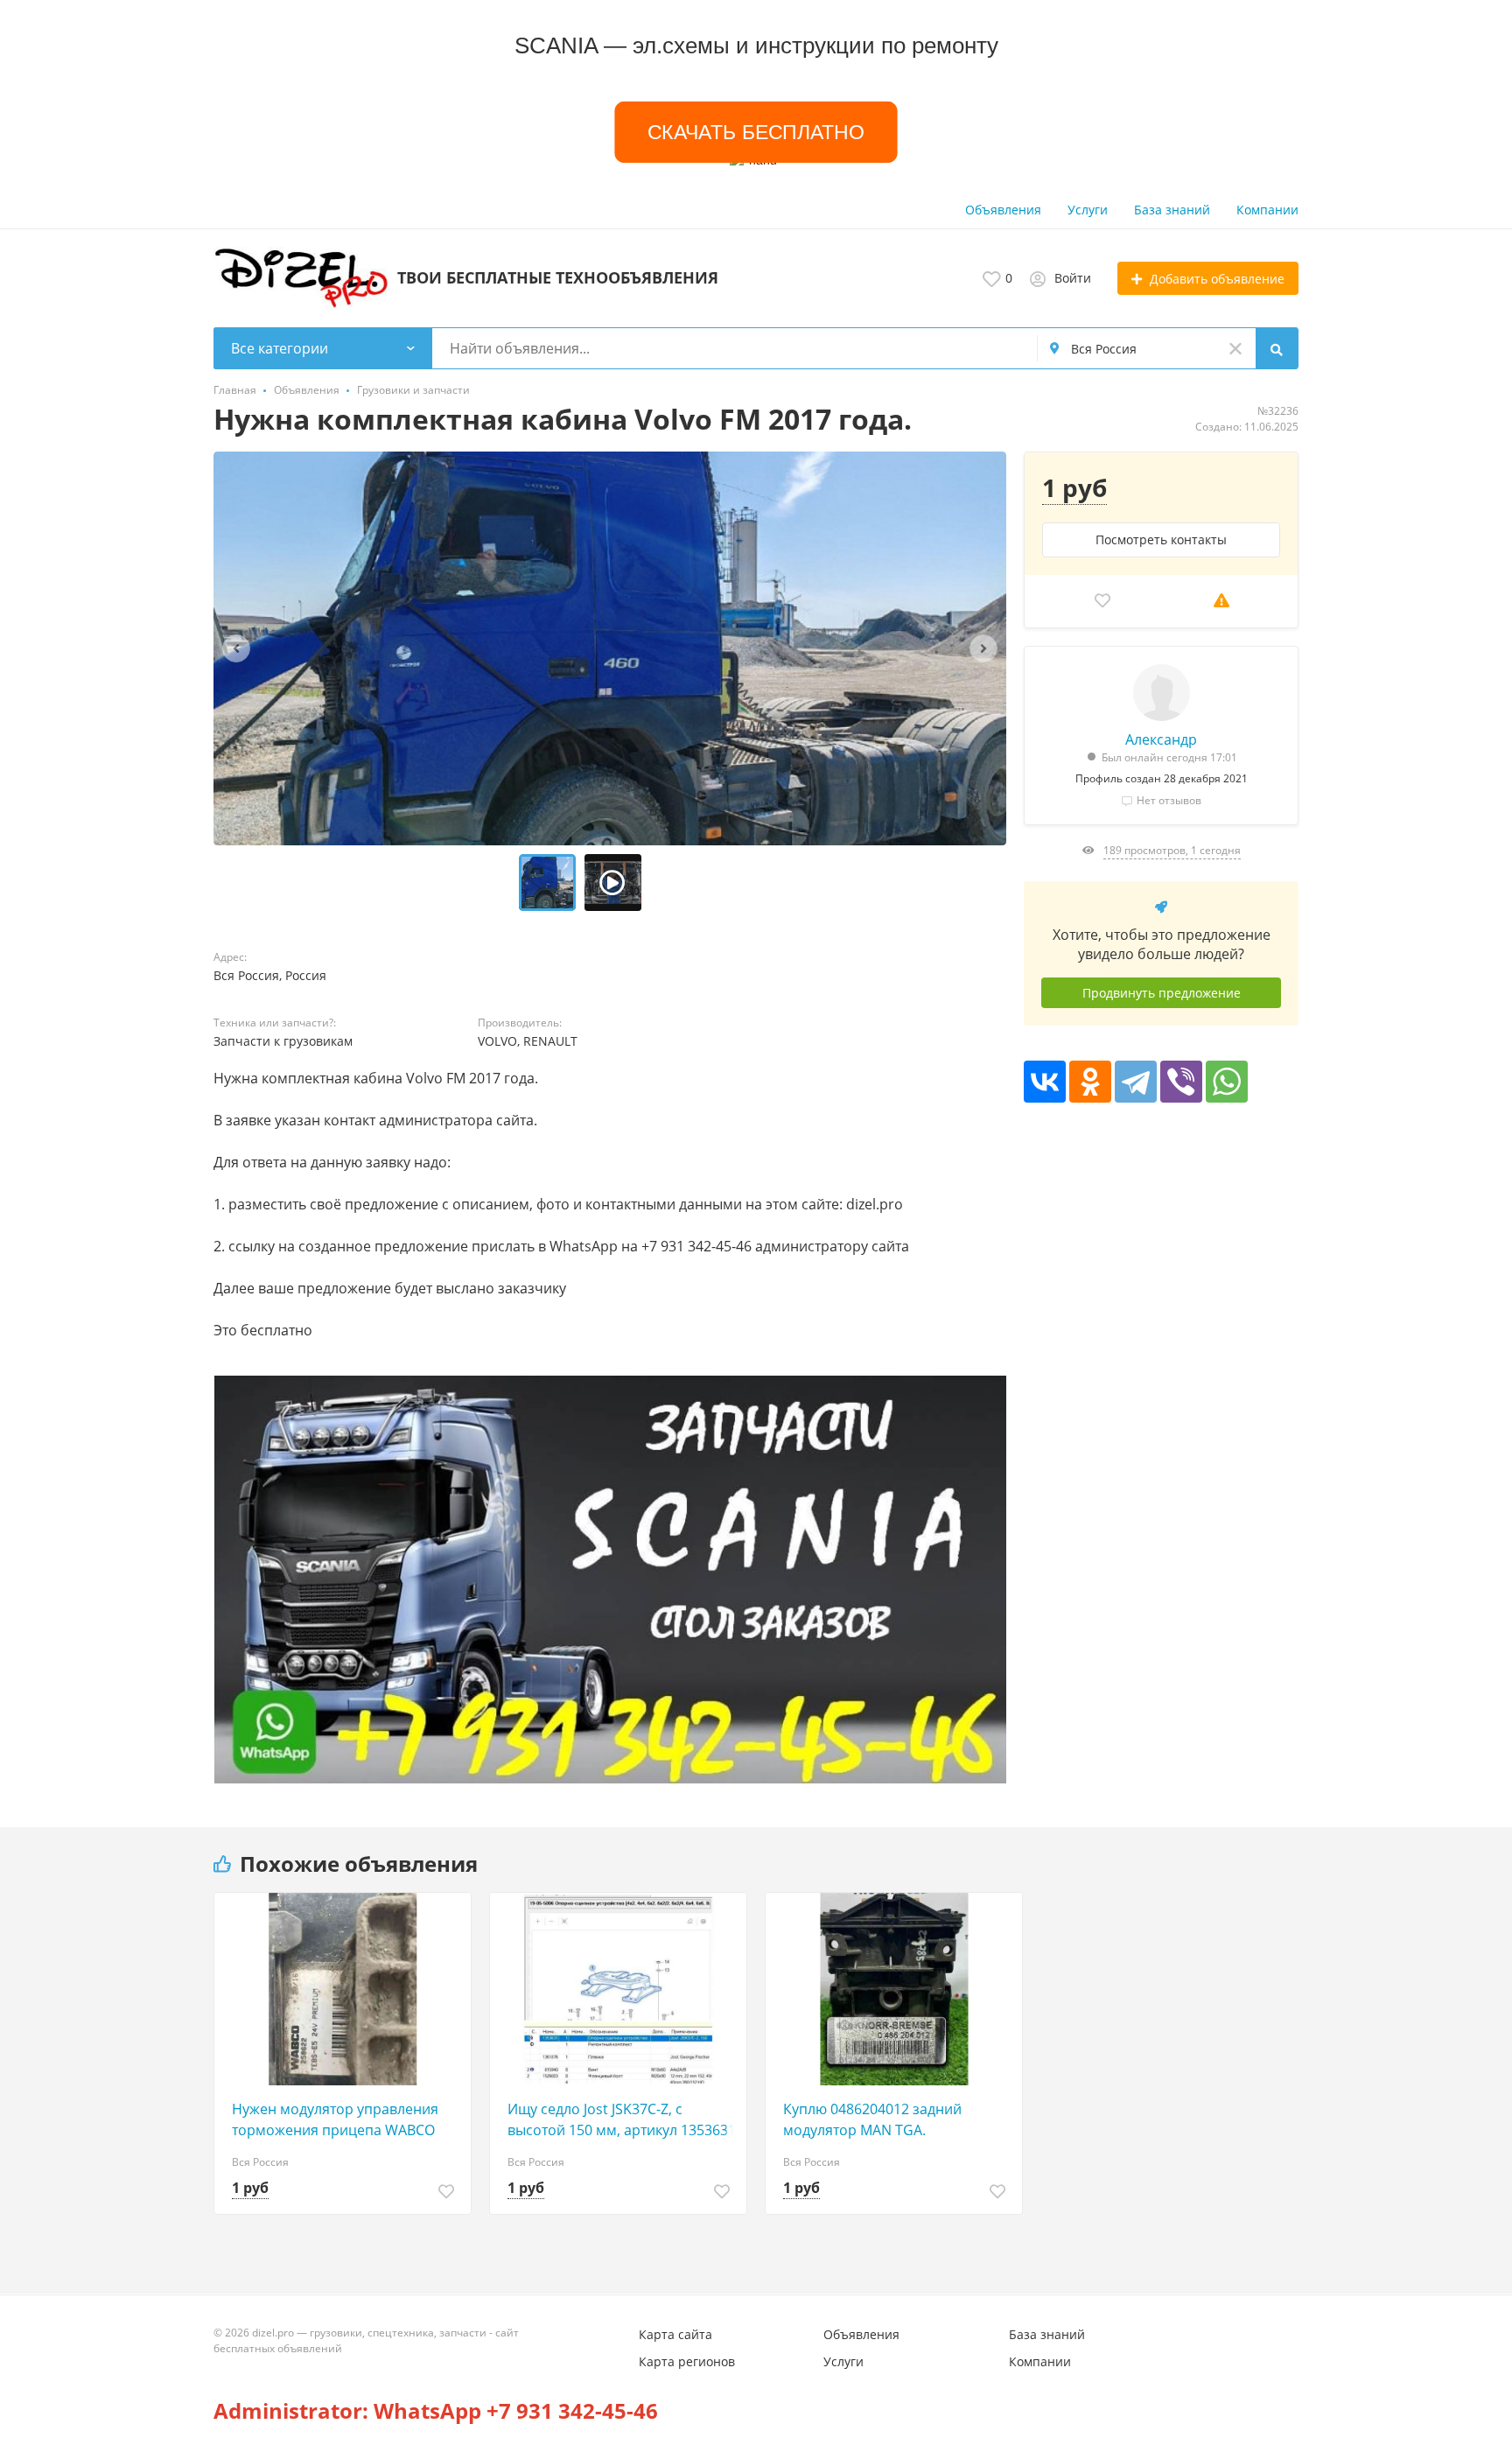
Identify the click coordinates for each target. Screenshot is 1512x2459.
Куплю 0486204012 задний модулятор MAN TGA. (872, 2119)
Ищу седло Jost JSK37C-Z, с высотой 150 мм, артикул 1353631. (623, 2119)
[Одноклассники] (1090, 1082)
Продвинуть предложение (1162, 993)
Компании (1267, 210)
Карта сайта (675, 2334)
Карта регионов (687, 2361)
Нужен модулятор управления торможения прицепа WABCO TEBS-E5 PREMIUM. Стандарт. (335, 2120)
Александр (1161, 739)
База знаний (1172, 210)
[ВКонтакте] (1045, 1082)
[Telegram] (1136, 1082)
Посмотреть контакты (1161, 539)
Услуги (1088, 210)
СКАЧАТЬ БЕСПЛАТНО (756, 132)
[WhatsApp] (1227, 1082)
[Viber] (1181, 1082)
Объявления (1003, 210)
